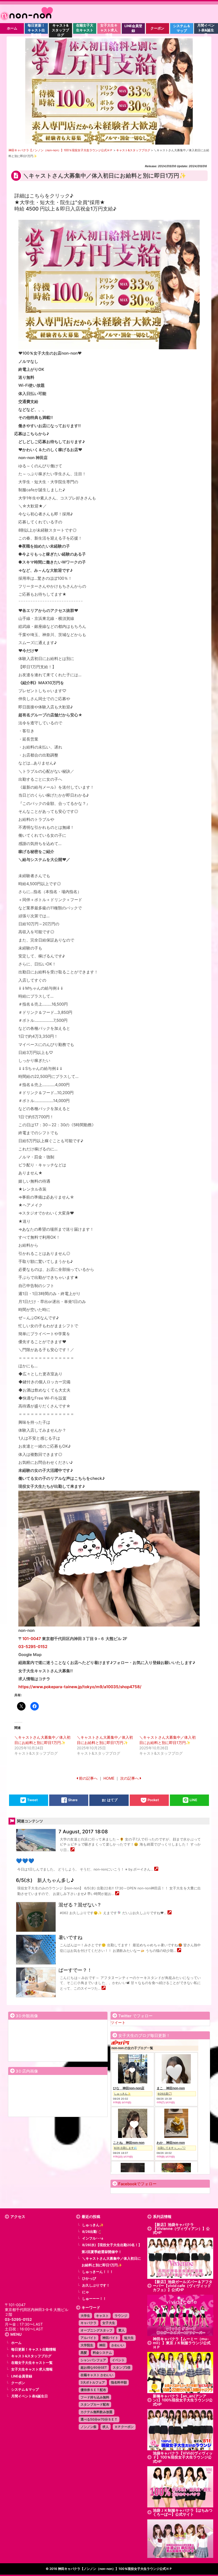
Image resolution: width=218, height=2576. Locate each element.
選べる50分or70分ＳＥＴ (99, 2419)
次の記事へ (129, 1778)
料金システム (102, 2353)
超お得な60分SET (94, 2367)
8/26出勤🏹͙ (92, 2232)
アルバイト (89, 2338)
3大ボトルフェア (93, 2382)
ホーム (16, 2343)
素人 (121, 2330)
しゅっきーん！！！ (98, 2272)
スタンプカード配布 (95, 2404)
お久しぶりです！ (96, 2285)
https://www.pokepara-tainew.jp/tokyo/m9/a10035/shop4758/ (80, 1687)
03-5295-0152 (33, 1647)
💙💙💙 (25, 1861)
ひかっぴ (89, 2278)
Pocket (153, 1800)
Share (73, 1800)
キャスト (102, 2316)
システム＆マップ (25, 2390)
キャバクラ (89, 2323)
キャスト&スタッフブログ (31, 2356)
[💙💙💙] (156, 1869)
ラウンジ (121, 2316)
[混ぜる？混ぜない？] (169, 1913)
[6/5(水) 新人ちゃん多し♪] (117, 1894)
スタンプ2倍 (122, 2367)
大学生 (85, 2316)
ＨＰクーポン (124, 2427)
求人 (106, 2427)
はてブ (112, 1800)
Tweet (32, 1800)
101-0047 (32, 1639)
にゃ (86, 2292)
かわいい (118, 2345)
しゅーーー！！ (94, 2299)
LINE (193, 1800)
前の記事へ (88, 1778)
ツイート (118, 2022)
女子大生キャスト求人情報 (32, 2369)
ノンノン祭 (89, 2427)
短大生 (129, 2338)
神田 (102, 2345)
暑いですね (70, 1937)
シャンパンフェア (93, 2360)
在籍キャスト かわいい (97, 2375)
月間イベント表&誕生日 (30, 2396)
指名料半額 (119, 2382)
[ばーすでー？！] (104, 1988)
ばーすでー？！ (75, 1970)
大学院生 (87, 2345)
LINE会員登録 (22, 2376)
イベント (118, 2360)
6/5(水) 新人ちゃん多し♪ (45, 1880)
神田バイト (110, 2338)
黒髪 (84, 2353)
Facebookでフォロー (137, 2184)
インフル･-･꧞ (93, 2238)
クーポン (18, 2383)
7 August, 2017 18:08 (83, 1832)
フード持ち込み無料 (95, 2397)
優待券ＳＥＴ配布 (93, 2390)
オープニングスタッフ (97, 2330)
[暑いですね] (179, 1951)
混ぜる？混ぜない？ (80, 1905)
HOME (109, 1778)
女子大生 (109, 2323)
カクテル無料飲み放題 (97, 2412)
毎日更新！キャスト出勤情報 (34, 2349)
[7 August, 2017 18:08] (72, 1850)
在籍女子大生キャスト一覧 (32, 2363)
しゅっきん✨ (93, 2225)
